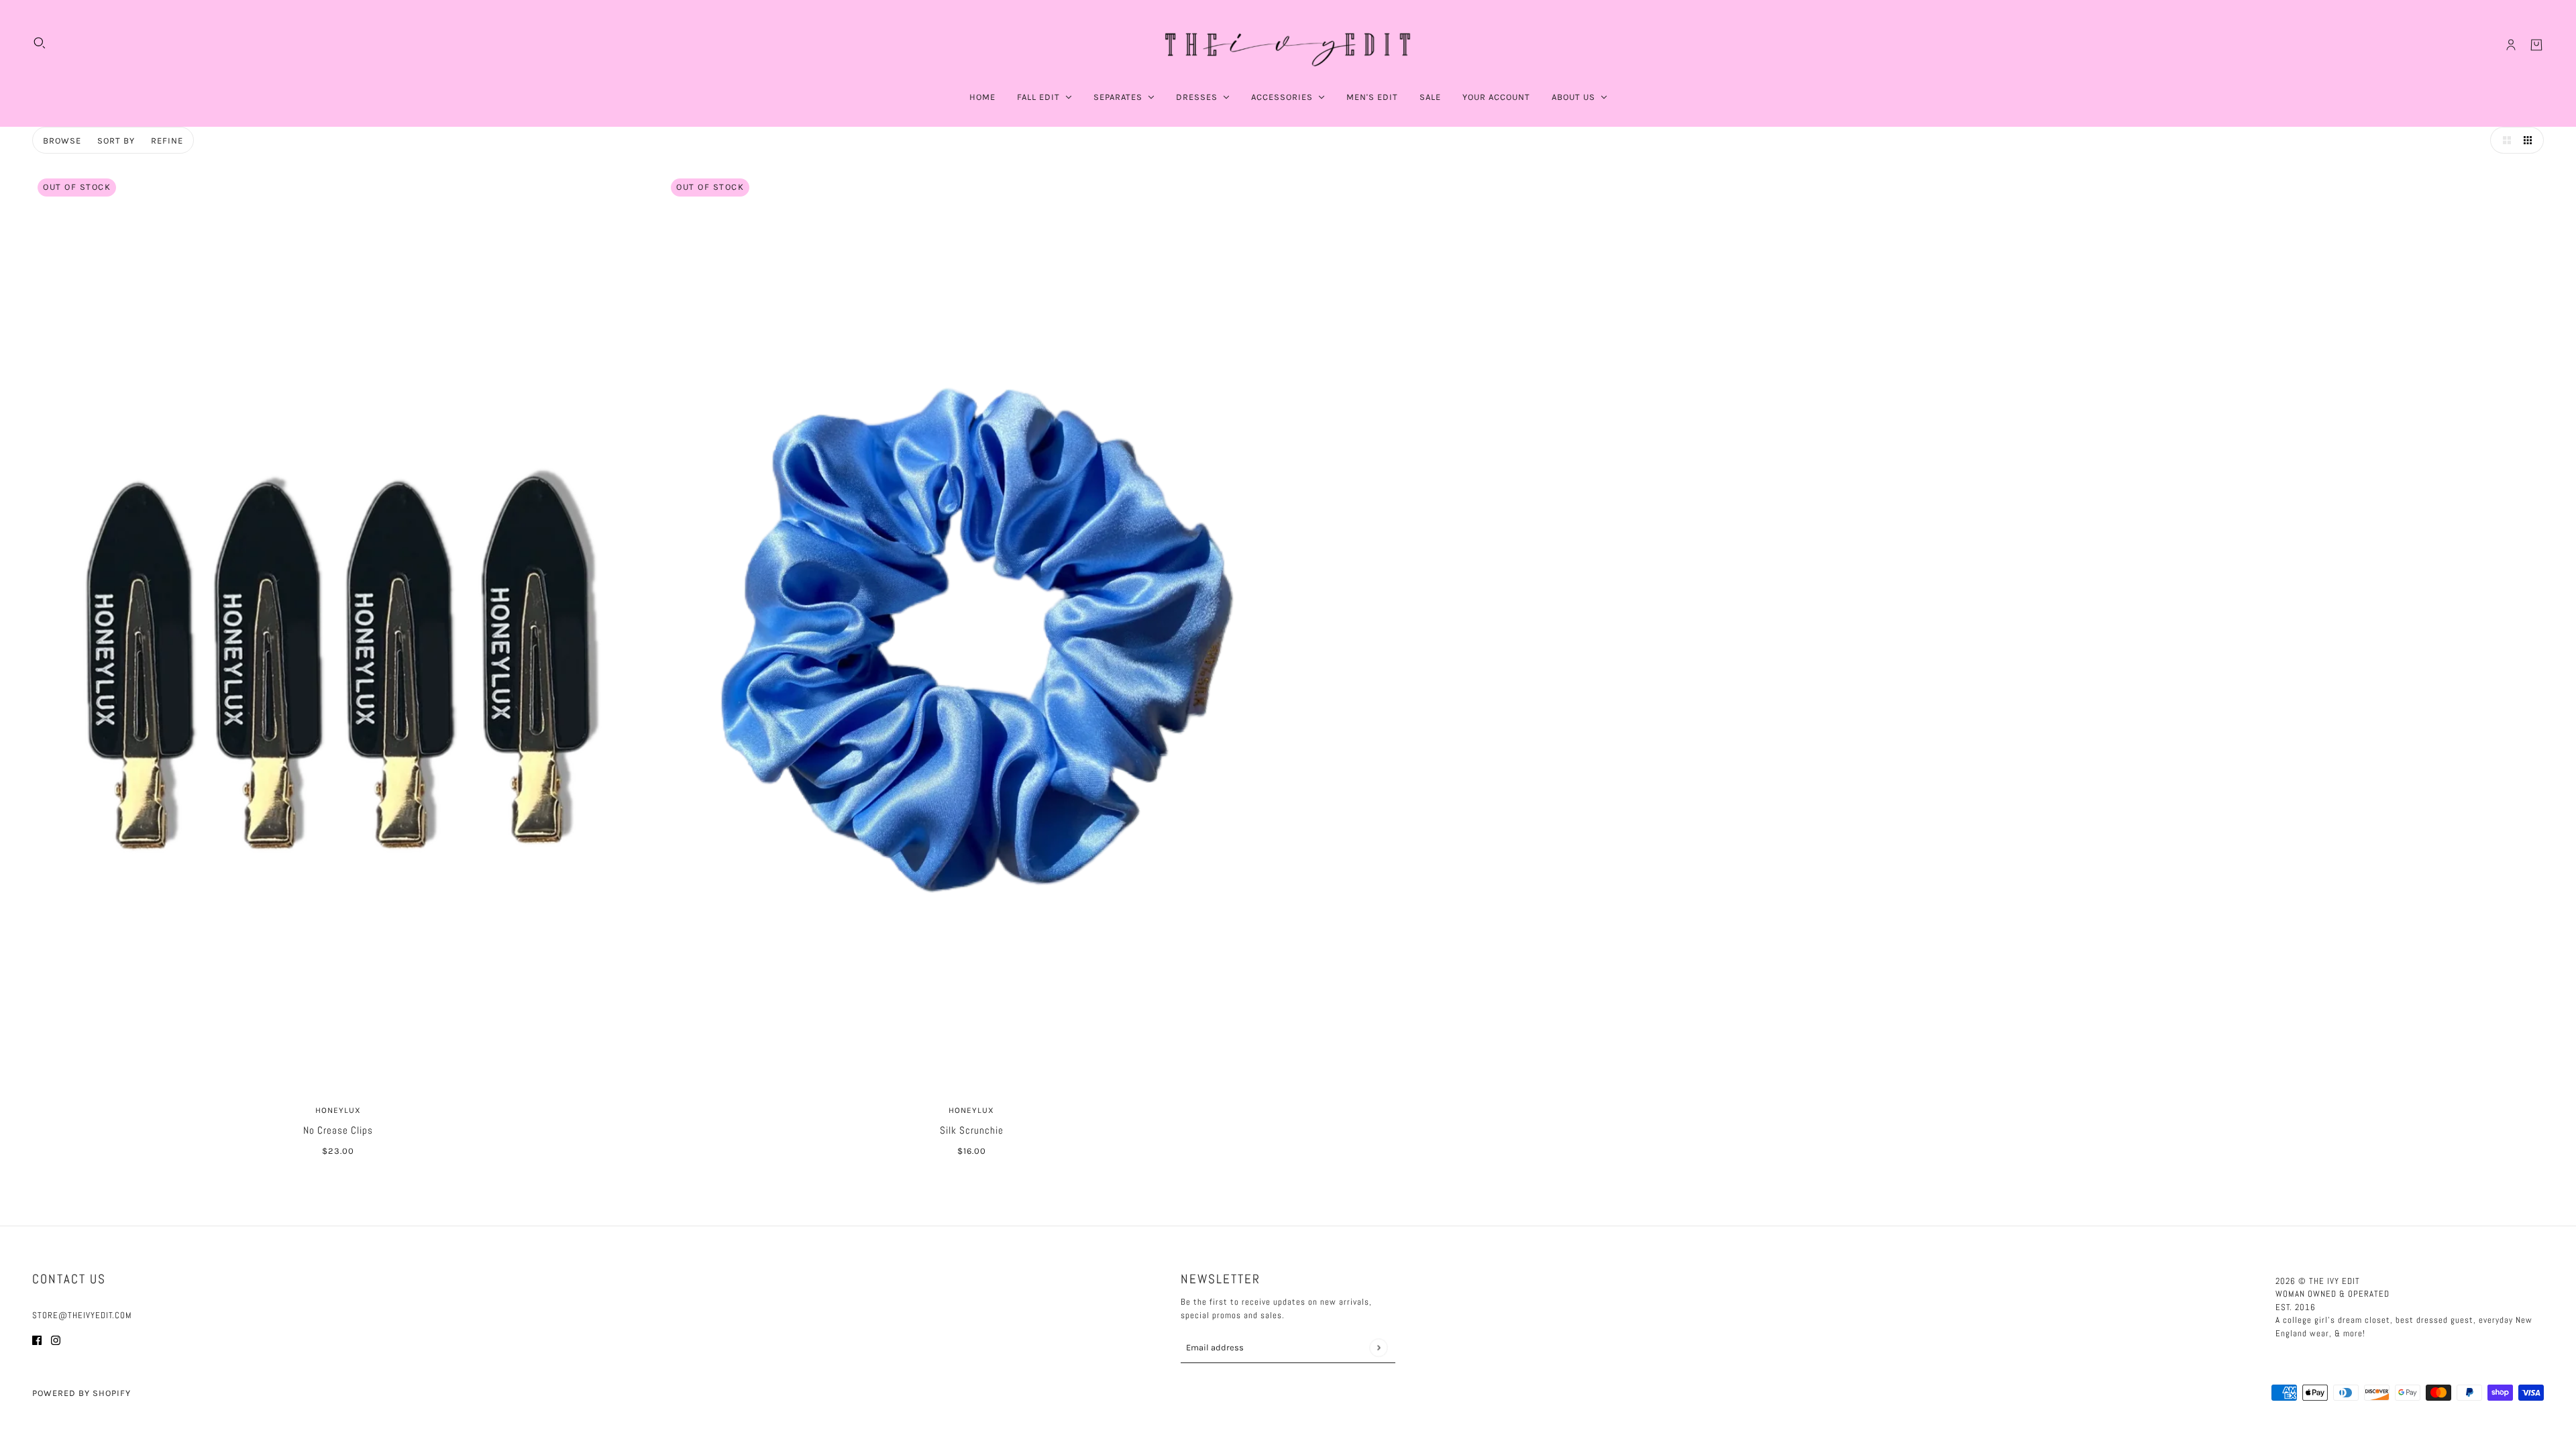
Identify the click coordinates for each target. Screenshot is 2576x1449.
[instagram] (56, 1340)
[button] (2504, 140)
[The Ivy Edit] (1288, 45)
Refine (167, 141)
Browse (62, 141)
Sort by (116, 141)
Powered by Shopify (82, 1393)
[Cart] (2536, 45)
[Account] (2511, 45)
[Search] (40, 43)
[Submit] (1378, 1347)
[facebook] (37, 1340)
